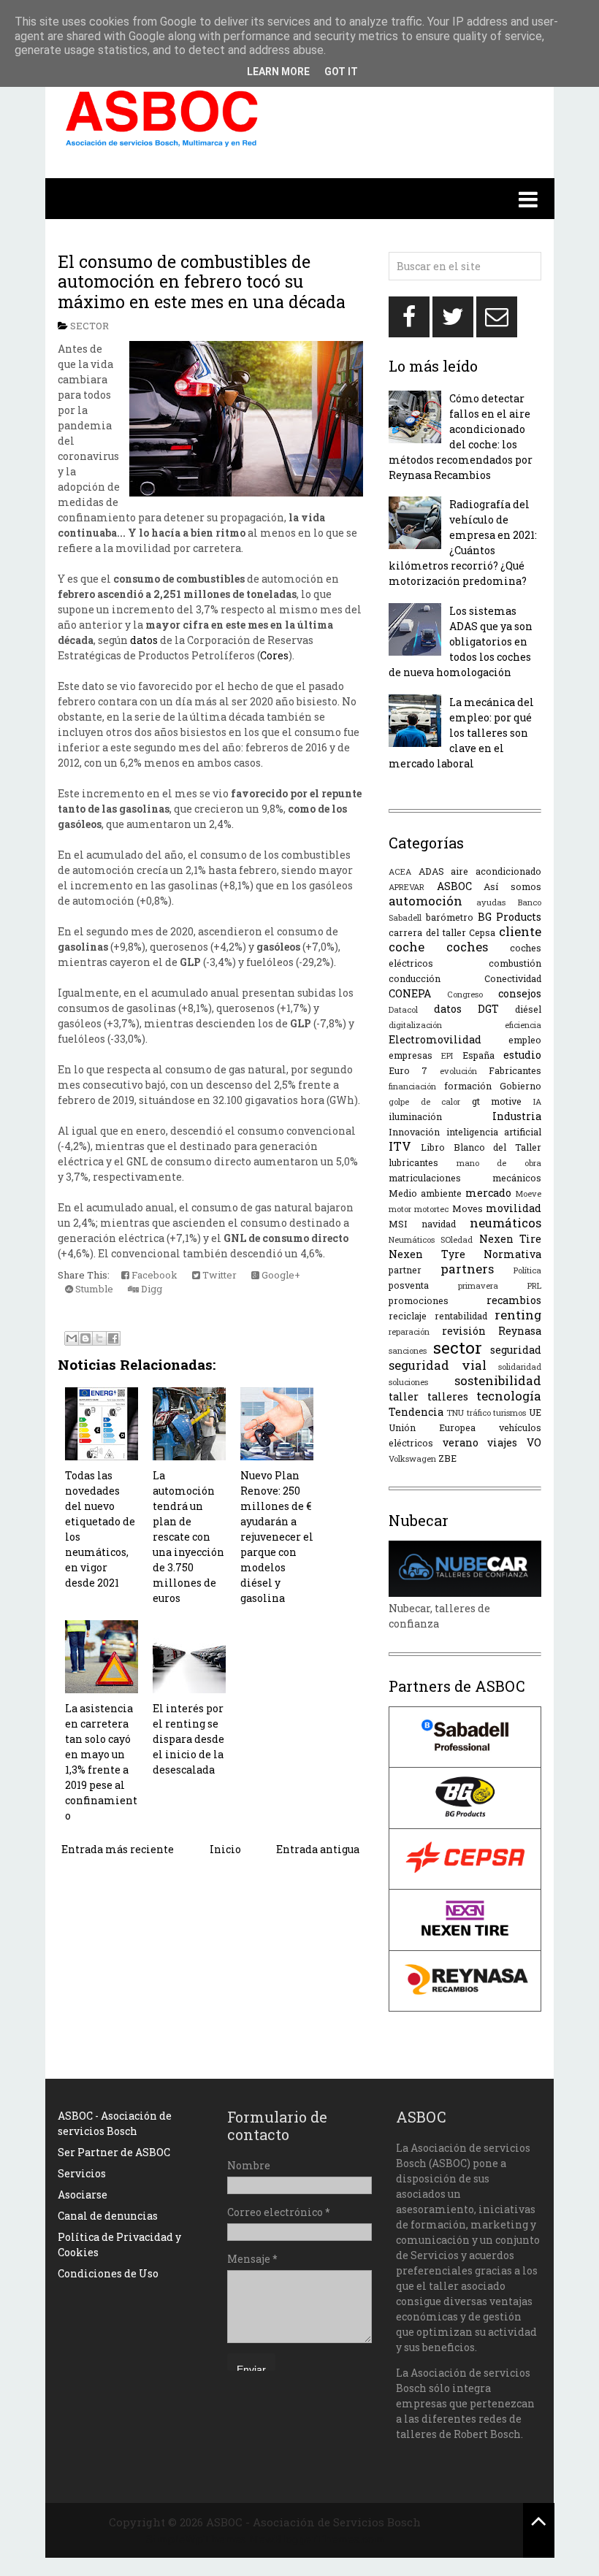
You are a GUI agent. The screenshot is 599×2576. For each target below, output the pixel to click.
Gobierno (520, 1086)
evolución (458, 1071)
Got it (341, 72)
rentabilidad (461, 1316)
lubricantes (413, 1162)
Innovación (414, 1132)
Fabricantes (515, 1070)
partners (467, 1269)
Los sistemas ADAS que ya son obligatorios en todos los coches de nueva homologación (461, 641)
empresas (411, 1055)
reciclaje (408, 1316)
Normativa (512, 1254)
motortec (431, 1209)
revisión (464, 1331)
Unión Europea (432, 1427)
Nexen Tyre (427, 1254)
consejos (520, 993)
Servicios (82, 2173)
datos (144, 640)
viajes (502, 1442)
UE (535, 1412)
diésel (528, 1009)
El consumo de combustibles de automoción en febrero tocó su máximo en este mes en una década (202, 281)
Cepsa (482, 932)
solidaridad (520, 1366)
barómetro (450, 917)
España (478, 1055)
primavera (478, 1285)
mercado (488, 1193)
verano (461, 1442)
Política (527, 1270)
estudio (522, 1055)
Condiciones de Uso (108, 2273)
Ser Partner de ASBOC (114, 2152)
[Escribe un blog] (85, 1338)
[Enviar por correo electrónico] (72, 1338)
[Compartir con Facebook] (113, 1338)
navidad (439, 1224)
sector (89, 326)
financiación (412, 1086)
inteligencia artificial (494, 1132)
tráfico (479, 1412)
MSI (398, 1224)
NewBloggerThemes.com (317, 2539)
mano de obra (499, 1163)
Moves (468, 1208)
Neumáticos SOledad (431, 1239)
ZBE (447, 1458)
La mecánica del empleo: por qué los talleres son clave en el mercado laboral (461, 733)
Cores (274, 655)
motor (400, 1209)
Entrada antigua (318, 1849)
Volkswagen (412, 1458)
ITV (400, 1146)
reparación (409, 1331)
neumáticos (505, 1223)
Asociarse (83, 2194)
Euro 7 (408, 1070)
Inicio (225, 1849)
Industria (517, 1116)
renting (518, 1315)
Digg (150, 1289)
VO (534, 1442)
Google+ (280, 1275)
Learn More (278, 72)
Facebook (153, 1275)
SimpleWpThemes (196, 2539)
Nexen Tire (510, 1239)
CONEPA (410, 993)
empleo (525, 1040)
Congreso (465, 994)
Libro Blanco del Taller (481, 1147)
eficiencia (523, 1025)
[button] (300, 199)
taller (404, 1396)
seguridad (516, 1350)
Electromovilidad (435, 1039)
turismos (510, 1412)
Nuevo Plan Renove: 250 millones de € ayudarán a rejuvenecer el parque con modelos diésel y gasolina (277, 1537)
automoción (426, 901)
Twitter (218, 1275)
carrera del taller (427, 932)
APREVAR (407, 887)
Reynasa (520, 1331)
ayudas (491, 902)
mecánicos (517, 1178)
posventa (409, 1285)
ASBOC (454, 886)
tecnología (509, 1396)
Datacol (403, 1009)
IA (537, 1101)
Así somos (512, 886)
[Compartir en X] (99, 1338)
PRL (534, 1285)
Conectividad (513, 978)
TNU (455, 1412)
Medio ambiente (425, 1193)
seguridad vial (438, 1365)
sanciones (408, 1350)
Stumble (93, 1289)
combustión (515, 963)
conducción (415, 978)
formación (468, 1086)
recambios (514, 1300)
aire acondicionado (496, 871)
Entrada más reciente (118, 1849)
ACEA (400, 871)
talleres (448, 1396)
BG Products (510, 917)
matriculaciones (425, 1178)
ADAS (431, 871)
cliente (520, 931)
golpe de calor (424, 1101)
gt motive (497, 1101)
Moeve (528, 1193)
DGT (488, 1009)
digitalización (415, 1025)
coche (407, 947)
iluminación (415, 1116)
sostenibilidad (498, 1380)
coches (467, 947)
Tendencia (416, 1412)
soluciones (408, 1382)
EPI (447, 1055)
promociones (419, 1300)
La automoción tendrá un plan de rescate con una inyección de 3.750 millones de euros (188, 1537)
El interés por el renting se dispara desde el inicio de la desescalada (188, 1739)
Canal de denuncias (108, 2216)
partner (405, 1270)
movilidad (514, 1208)
